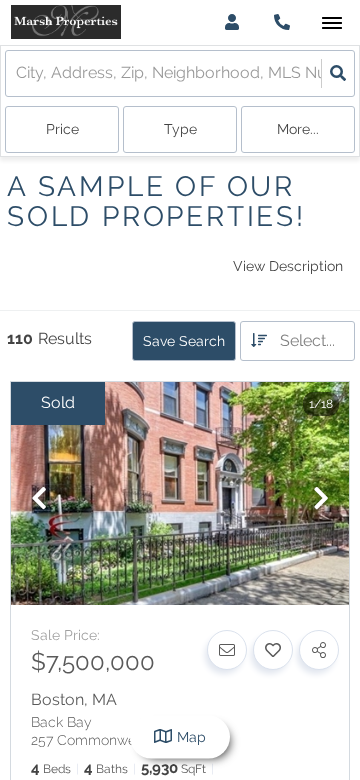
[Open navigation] (331, 23)
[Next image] (321, 499)
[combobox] (18, 73)
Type (180, 129)
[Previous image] (39, 499)
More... (298, 129)
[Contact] (227, 650)
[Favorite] (273, 650)
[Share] (319, 650)
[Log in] (231, 22)
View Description (288, 266)
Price (62, 129)
